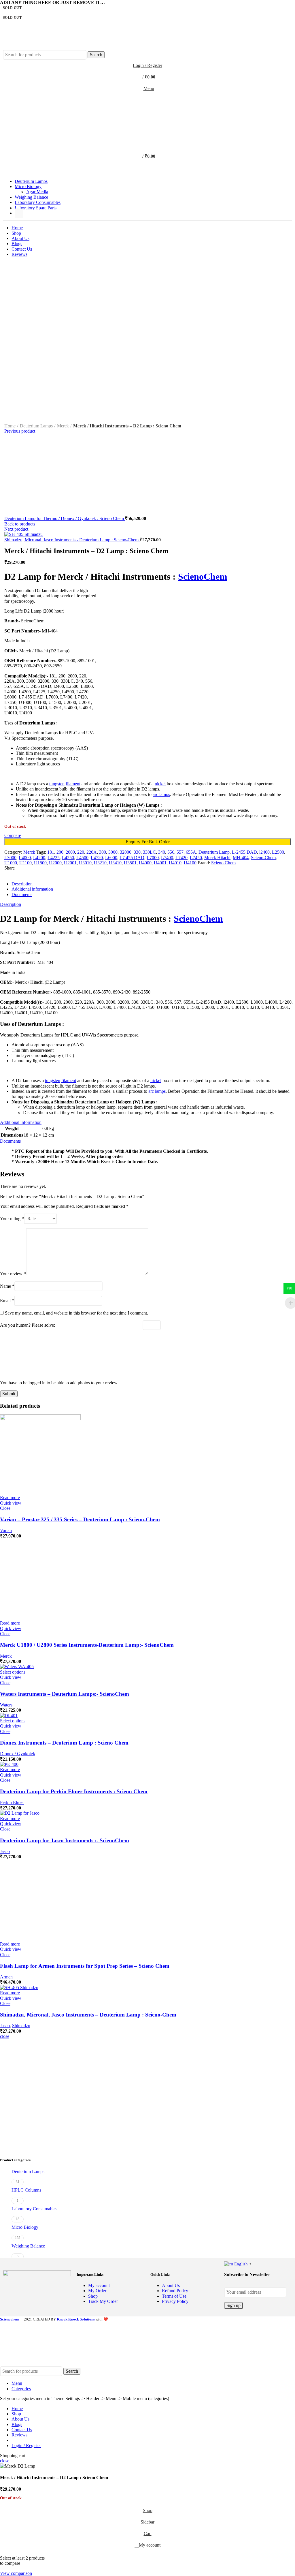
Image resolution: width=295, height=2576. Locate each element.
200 (60, 852)
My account (99, 2285)
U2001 (70, 863)
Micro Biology (25, 2227)
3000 (113, 852)
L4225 (54, 858)
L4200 (39, 858)
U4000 (145, 863)
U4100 (190, 863)
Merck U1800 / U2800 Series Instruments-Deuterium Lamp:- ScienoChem (87, 1645)
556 (171, 852)
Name (7, 1286)
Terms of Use (174, 2296)
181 (51, 852)
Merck (63, 426)
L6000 (111, 858)
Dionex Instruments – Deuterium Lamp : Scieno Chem (64, 1743)
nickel (160, 784)
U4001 (160, 863)
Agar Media (37, 192)
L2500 (278, 852)
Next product (16, 529)
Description (22, 884)
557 (180, 852)
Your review (13, 1274)
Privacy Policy (175, 2301)
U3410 (115, 863)
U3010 (85, 863)
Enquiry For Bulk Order (148, 842)
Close (5, 1508)
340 (162, 852)
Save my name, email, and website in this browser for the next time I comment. (76, 1313)
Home (10, 426)
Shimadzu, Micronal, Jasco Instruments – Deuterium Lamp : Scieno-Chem (88, 2015)
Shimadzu (21, 2026)
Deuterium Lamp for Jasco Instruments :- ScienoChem (65, 1840)
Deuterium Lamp (214, 852)
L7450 (196, 858)
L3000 (10, 858)
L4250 (68, 858)
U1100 (25, 863)
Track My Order (103, 2301)
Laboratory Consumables (34, 2209)
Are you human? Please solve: (28, 1325)
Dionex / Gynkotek (18, 1754)
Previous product (20, 431)
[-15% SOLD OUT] (9, 1716)
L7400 (167, 858)
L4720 (97, 858)
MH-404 (241, 858)
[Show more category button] (19, 213)
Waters (6, 1705)
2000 (70, 852)
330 (137, 852)
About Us (171, 2285)
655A (191, 852)
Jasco (5, 1851)
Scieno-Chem (263, 858)
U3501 (130, 863)
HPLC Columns (26, 2190)
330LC (149, 852)
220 (81, 852)
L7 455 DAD (132, 858)
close (5, 2036)
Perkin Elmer (12, 1802)
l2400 (264, 852)
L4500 (82, 858)
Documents (22, 894)
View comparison (16, 2573)
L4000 (25, 858)
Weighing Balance (28, 2246)
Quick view (11, 1503)
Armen (6, 1977)
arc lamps (161, 794)
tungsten (57, 784)
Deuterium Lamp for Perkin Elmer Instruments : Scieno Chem (74, 1791)
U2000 (55, 863)
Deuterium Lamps (36, 426)
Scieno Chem (223, 863)
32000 (126, 852)
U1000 (11, 863)
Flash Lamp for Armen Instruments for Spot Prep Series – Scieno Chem (85, 1966)
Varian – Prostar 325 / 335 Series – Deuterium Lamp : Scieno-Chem (80, 1519)
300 (103, 852)
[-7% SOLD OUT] (17, 1667)
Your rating (12, 1219)
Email (7, 1301)
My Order (97, 2291)
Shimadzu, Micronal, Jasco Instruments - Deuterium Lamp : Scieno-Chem (72, 540)
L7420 (181, 858)
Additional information (32, 889)
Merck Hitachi (217, 858)
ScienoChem (203, 577)
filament (73, 784)
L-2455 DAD (244, 852)
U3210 (100, 863)
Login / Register (26, 2445)
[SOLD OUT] (40, 1419)
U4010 (175, 863)
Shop (93, 2296)
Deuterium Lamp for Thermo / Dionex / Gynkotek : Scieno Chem (65, 518)
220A (92, 852)
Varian (6, 1530)
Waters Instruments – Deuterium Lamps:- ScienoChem (65, 1694)
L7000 (153, 858)
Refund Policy (175, 2291)
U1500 (40, 863)
